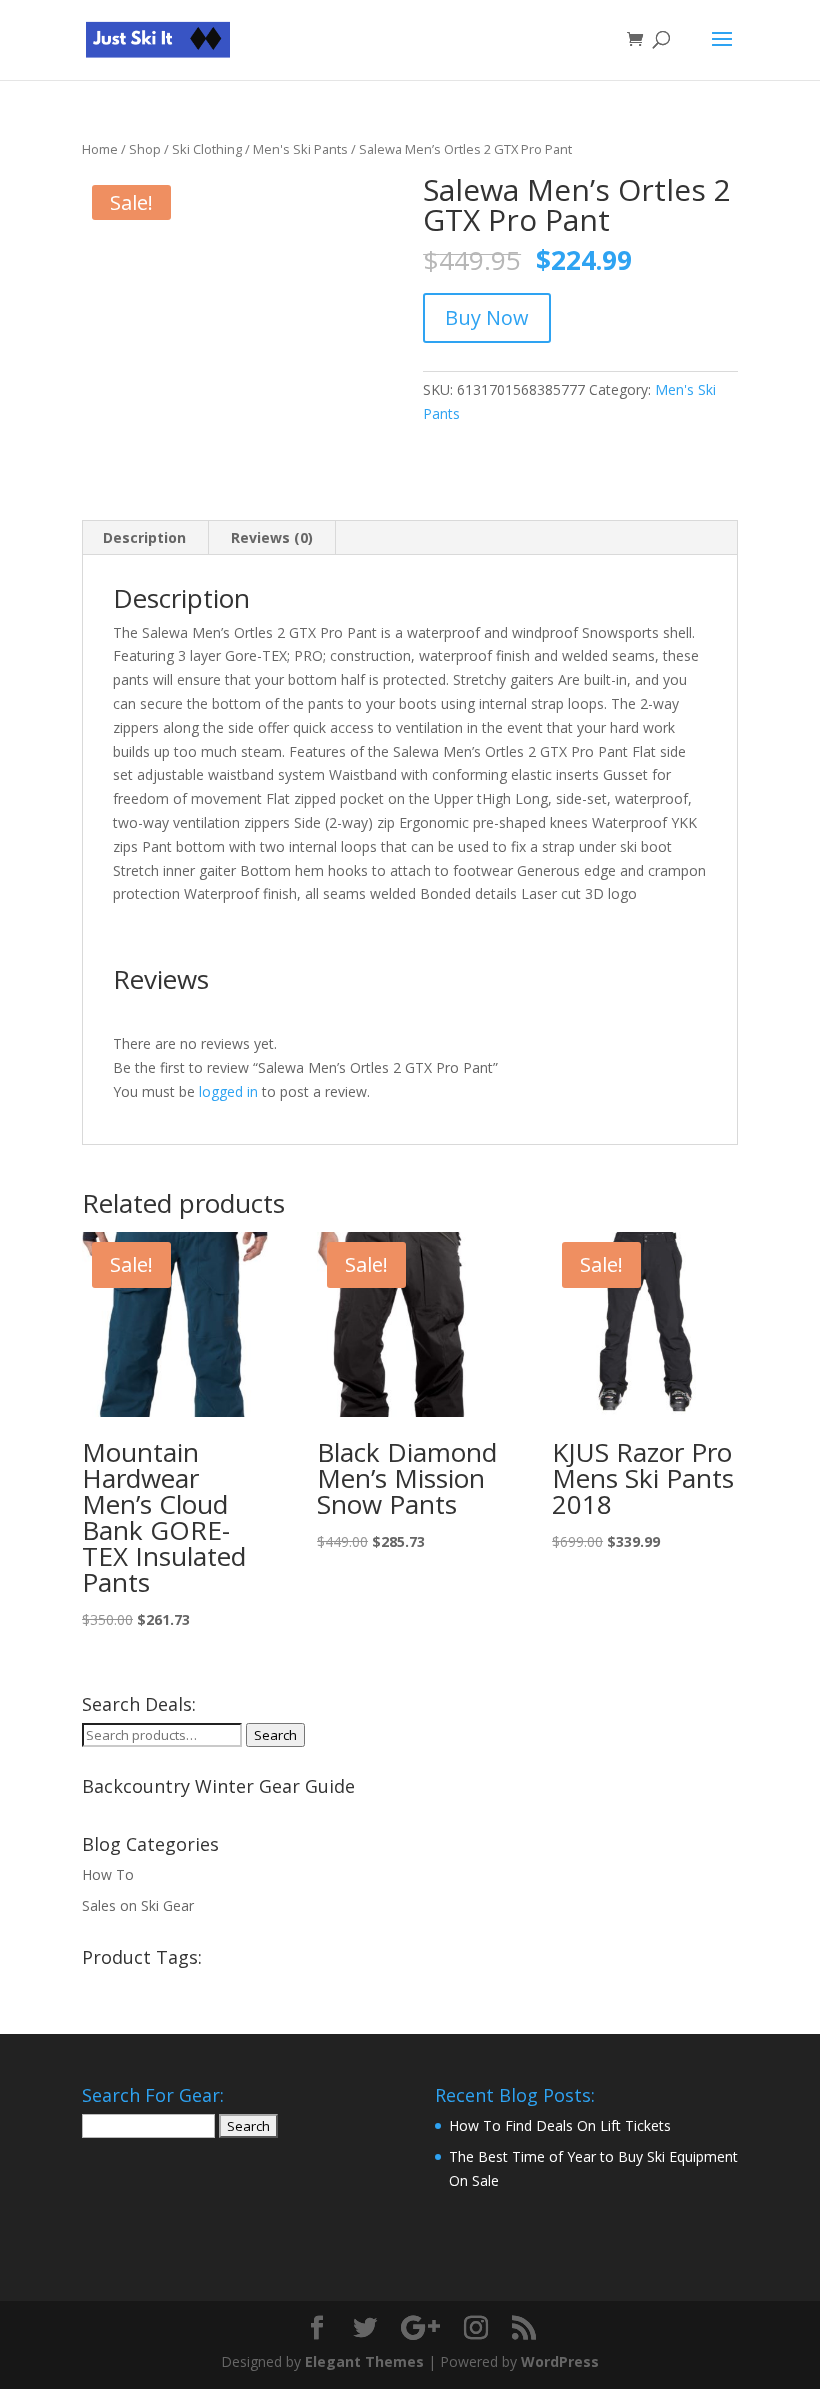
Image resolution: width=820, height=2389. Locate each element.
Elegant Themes (364, 2361)
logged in (228, 1091)
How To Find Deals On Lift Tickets (560, 2125)
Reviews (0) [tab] (272, 537)
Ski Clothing (207, 149)
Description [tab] (144, 537)
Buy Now (487, 317)
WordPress (560, 2361)
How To (108, 1874)
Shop (145, 149)
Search (275, 1735)
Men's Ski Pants (300, 149)
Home (100, 149)
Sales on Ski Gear (138, 1905)
